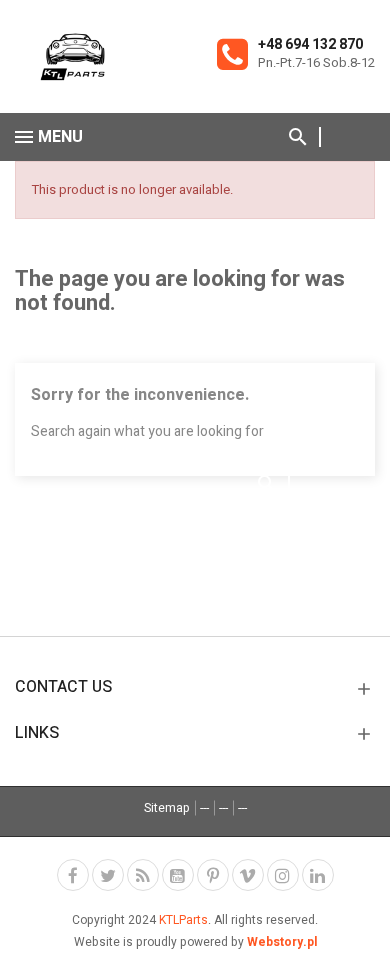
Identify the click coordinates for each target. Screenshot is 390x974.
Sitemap (167, 808)
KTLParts (183, 920)
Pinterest (213, 875)
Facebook (73, 875)
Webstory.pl (282, 942)
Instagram (283, 875)
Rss (143, 875)
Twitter (108, 875)
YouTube (178, 875)
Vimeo (248, 875)
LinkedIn (318, 875)
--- (204, 808)
